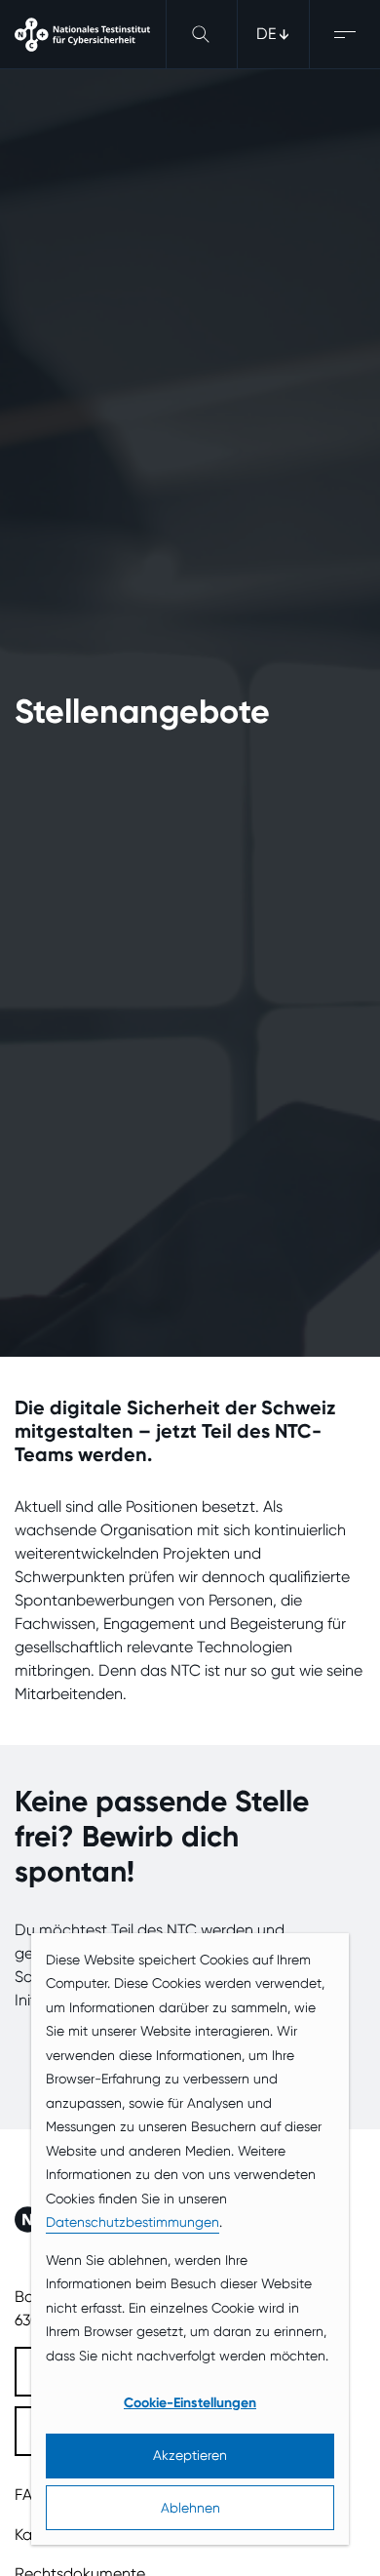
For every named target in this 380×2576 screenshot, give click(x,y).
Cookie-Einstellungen (190, 2403)
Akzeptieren (190, 2455)
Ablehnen (190, 2508)
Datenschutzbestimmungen (133, 2222)
